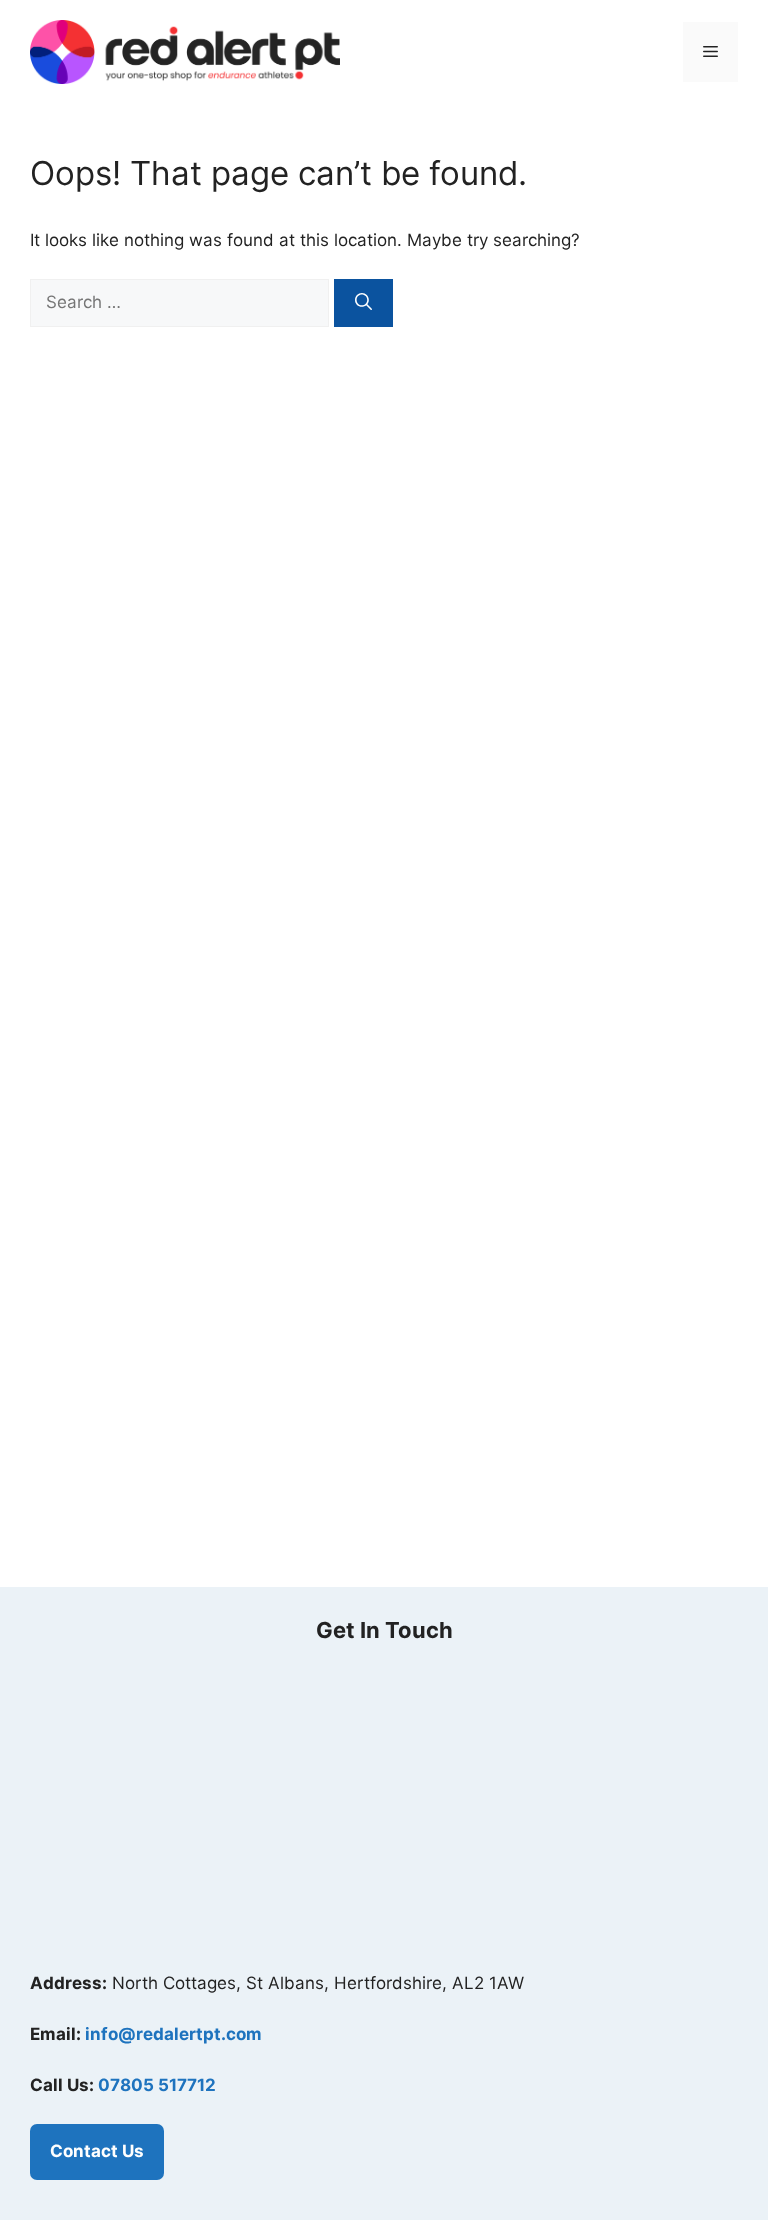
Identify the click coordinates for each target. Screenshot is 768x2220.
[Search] (363, 303)
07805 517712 (157, 2085)
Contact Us (97, 2151)
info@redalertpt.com (173, 2034)
